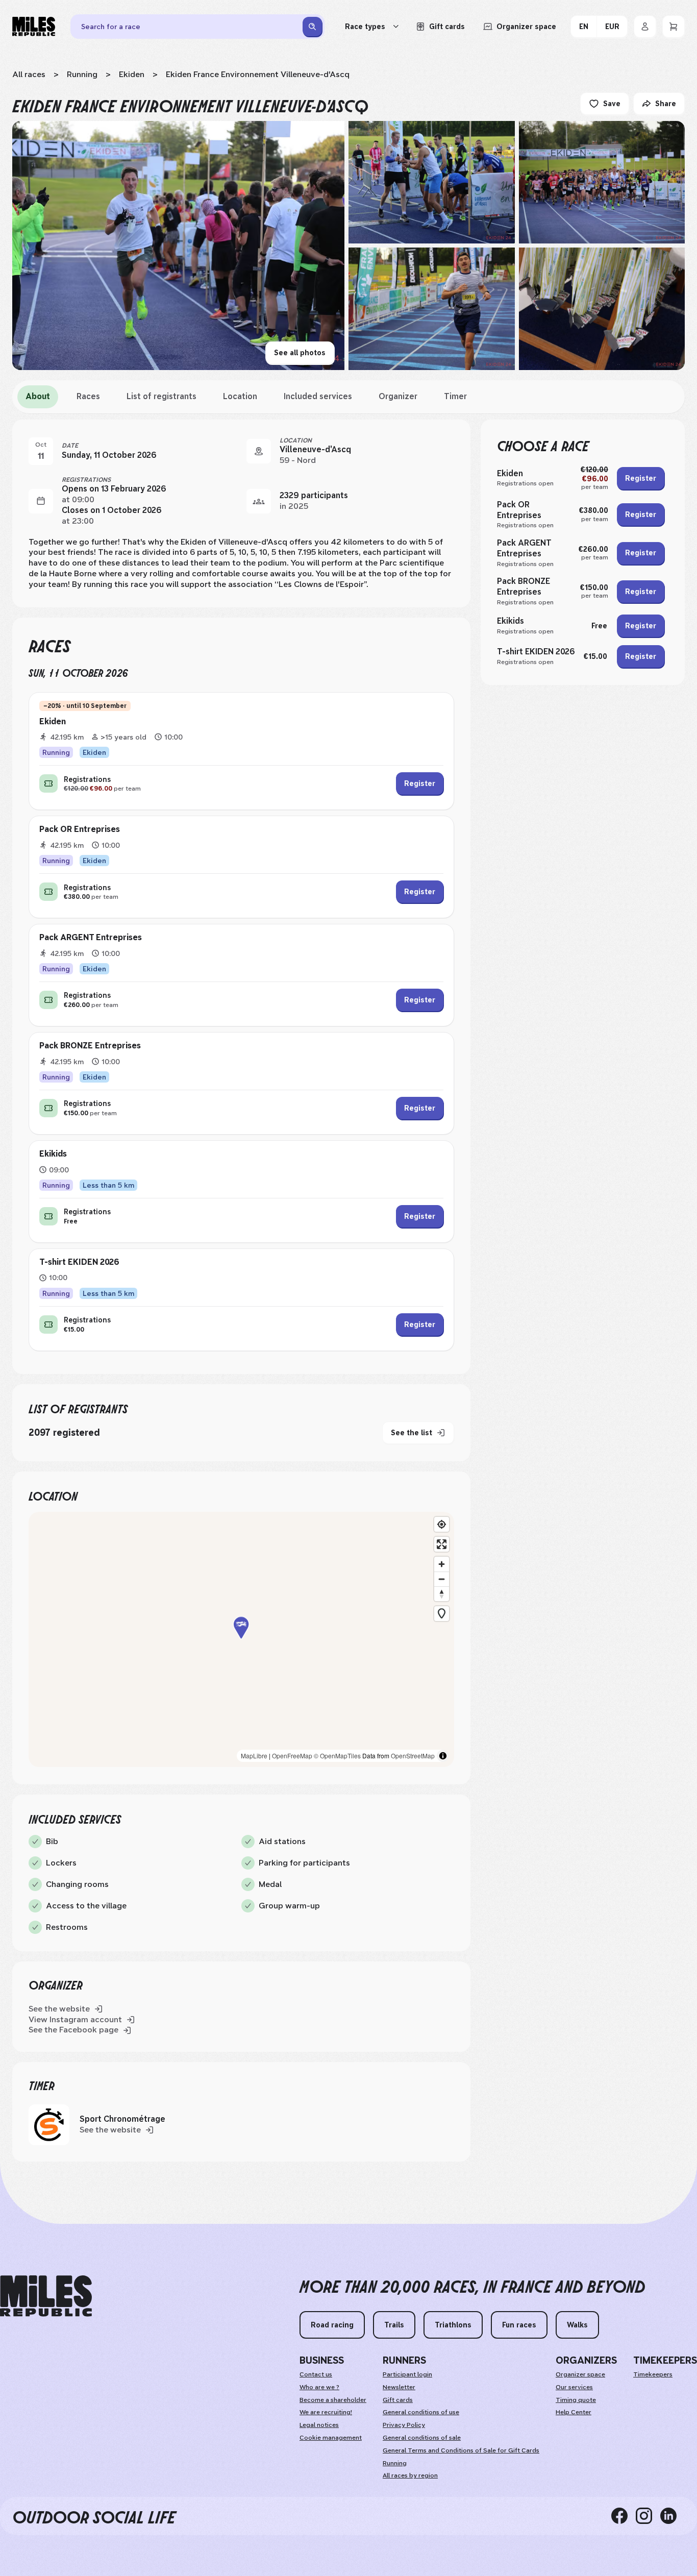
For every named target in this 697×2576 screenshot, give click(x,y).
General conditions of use (421, 2412)
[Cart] (674, 27)
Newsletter (399, 2387)
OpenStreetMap (413, 1756)
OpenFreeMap (292, 1756)
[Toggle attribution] (443, 1756)
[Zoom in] (442, 1564)
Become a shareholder (333, 2400)
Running (82, 74)
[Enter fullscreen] (442, 1544)
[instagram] (648, 2516)
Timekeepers (653, 2374)
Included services (318, 396)
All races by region (410, 2475)
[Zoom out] (442, 1579)
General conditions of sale (422, 2438)
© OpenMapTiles (337, 1756)
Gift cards (398, 2400)
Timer (455, 396)
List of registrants (161, 396)
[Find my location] (442, 1524)
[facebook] (624, 2516)
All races (29, 74)
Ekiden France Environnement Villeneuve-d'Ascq (258, 74)
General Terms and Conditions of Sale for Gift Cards (461, 2450)
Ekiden (132, 74)
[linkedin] (673, 2516)
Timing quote (576, 2400)
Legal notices (319, 2425)
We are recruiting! (326, 2412)
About (38, 396)
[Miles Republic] (34, 27)
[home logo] (46, 2296)
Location (240, 396)
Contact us (316, 2374)
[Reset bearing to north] (442, 1594)
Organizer (398, 396)
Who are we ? (319, 2387)
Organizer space (580, 2374)
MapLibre (254, 1756)
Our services (574, 2387)
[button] (241, 1640)
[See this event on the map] (259, 451)
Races (88, 396)
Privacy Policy (404, 2425)
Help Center (574, 2412)
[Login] (645, 27)
